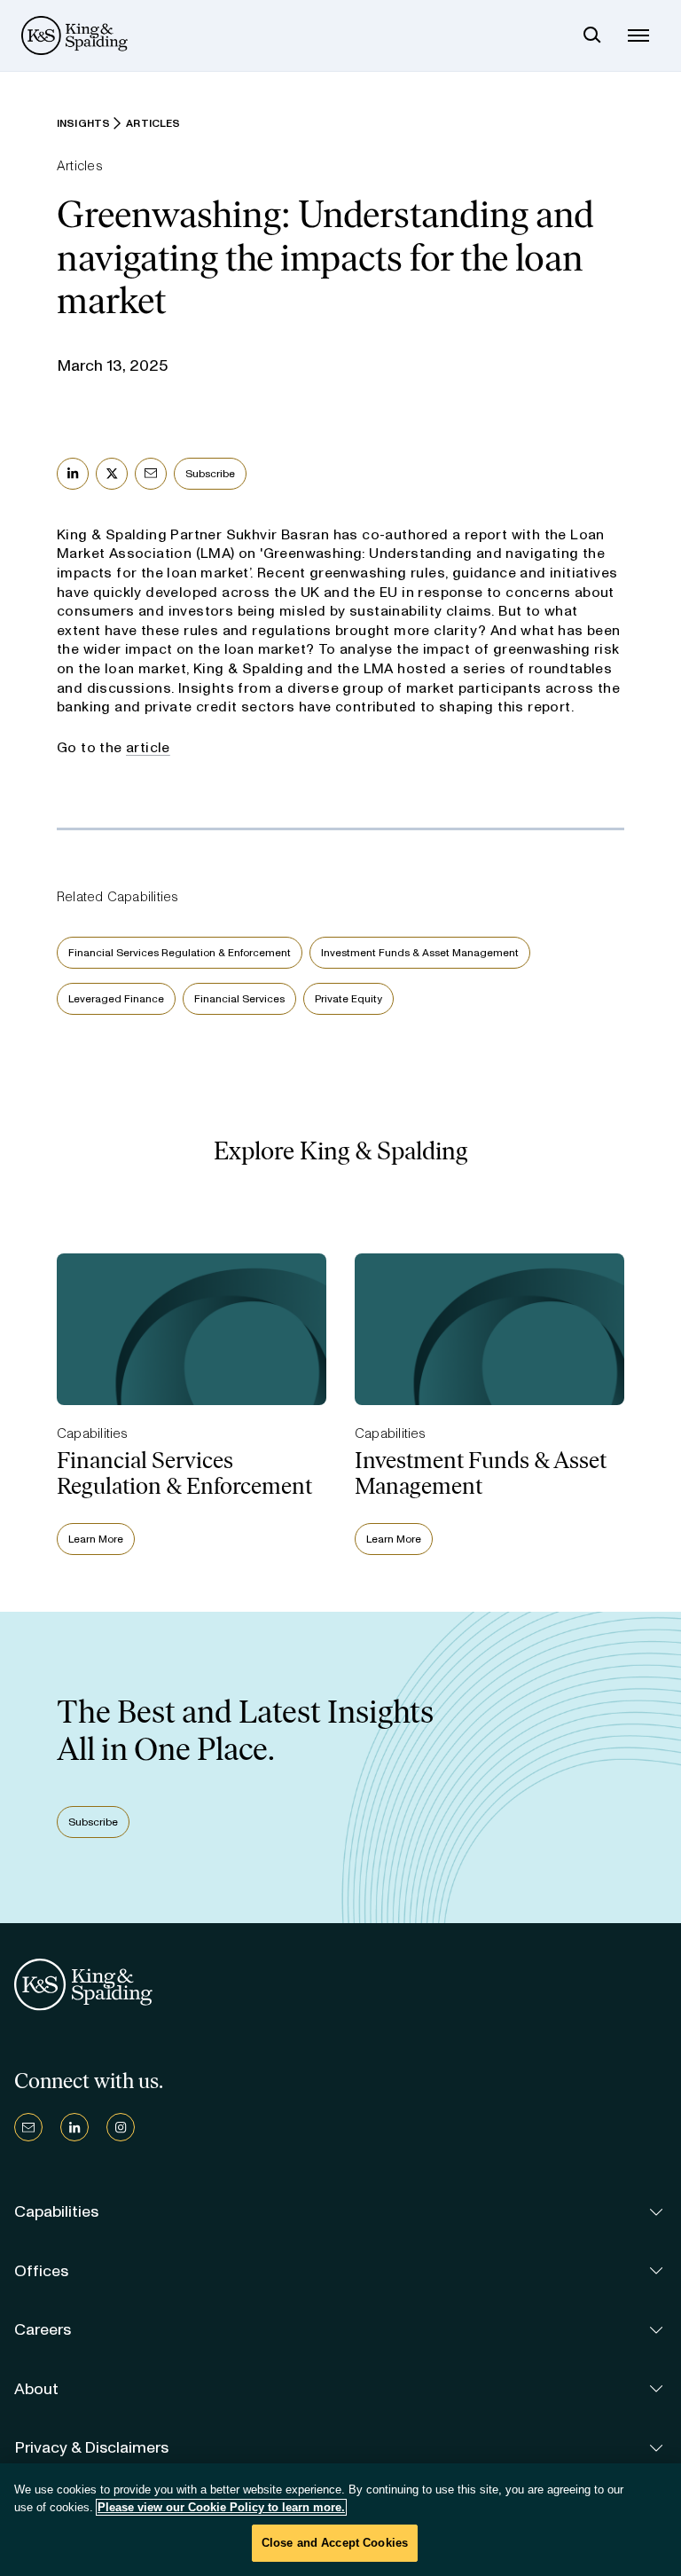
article (148, 747)
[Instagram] (121, 2127)
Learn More (96, 1539)
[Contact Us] (28, 2127)
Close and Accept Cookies (335, 2543)
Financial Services (239, 999)
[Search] (592, 35)
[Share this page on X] (112, 474)
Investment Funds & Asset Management (420, 953)
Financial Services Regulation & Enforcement (180, 953)
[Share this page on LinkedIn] (73, 474)
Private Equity (348, 999)
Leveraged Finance (116, 999)
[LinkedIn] (74, 2127)
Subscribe (210, 474)
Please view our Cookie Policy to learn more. (221, 2507)
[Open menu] (638, 35)
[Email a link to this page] (151, 474)
